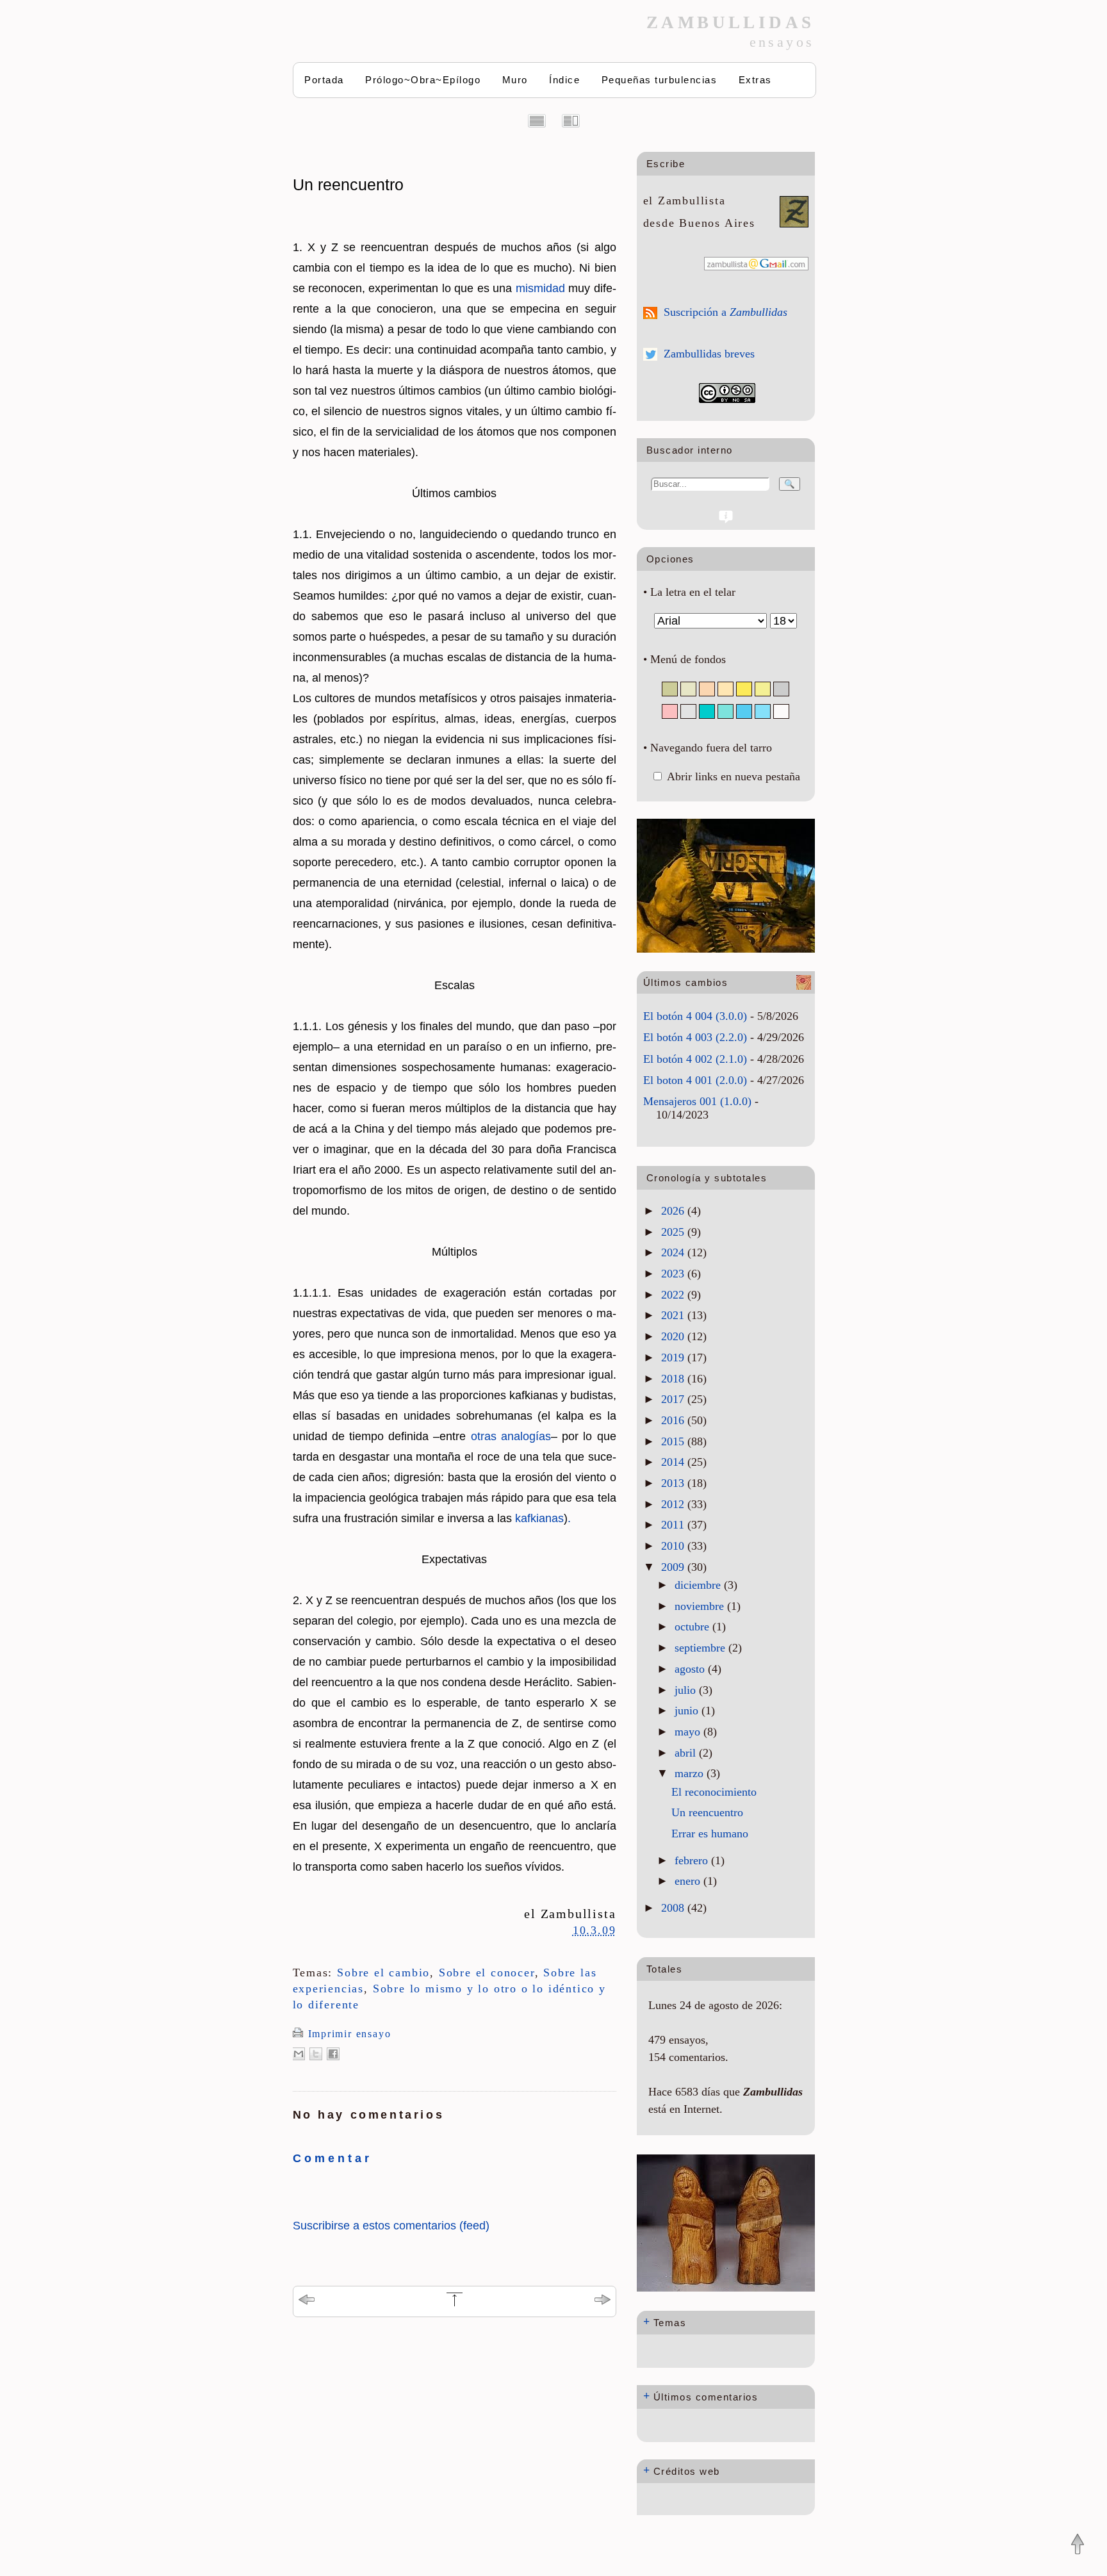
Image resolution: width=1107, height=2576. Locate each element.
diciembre (699, 1585)
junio (688, 1710)
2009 (674, 1567)
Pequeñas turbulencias (660, 80)
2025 (674, 1232)
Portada (324, 80)
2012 (674, 1504)
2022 (674, 1295)
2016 (674, 1420)
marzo (691, 1773)
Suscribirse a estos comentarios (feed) (391, 2226)
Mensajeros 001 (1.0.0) (697, 1101)
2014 (674, 1462)
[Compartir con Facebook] (333, 2054)
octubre (693, 1627)
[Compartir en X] (316, 2054)
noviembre (701, 1606)
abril (687, 1753)
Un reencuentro (348, 185)
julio (687, 1690)
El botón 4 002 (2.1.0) (695, 1059)
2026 (674, 1211)
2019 (674, 1358)
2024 (674, 1252)
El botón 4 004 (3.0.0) (695, 1016)
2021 (674, 1315)
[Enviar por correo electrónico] (299, 2054)
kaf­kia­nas (539, 1518)
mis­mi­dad (540, 288)
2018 (674, 1379)
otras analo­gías (511, 1436)
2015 (674, 1441)
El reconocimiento (714, 1792)
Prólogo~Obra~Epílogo (423, 80)
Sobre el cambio (383, 1973)
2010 (674, 1546)
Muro (515, 80)
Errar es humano (710, 1834)
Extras (755, 80)
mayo (689, 1732)
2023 (674, 1274)
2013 (674, 1483)
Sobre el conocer (487, 1973)
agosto (691, 1669)
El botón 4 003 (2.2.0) (695, 1037)
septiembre (701, 1648)
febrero (693, 1860)
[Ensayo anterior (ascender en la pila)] (307, 2301)
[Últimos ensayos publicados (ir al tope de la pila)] (455, 2304)
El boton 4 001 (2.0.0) (695, 1080)
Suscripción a (726, 312)
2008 (674, 1908)
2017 (674, 1399)
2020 (674, 1336)
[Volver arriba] (1078, 2545)
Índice (564, 80)
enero (689, 1881)
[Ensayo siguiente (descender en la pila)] (603, 2301)
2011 (674, 1525)
